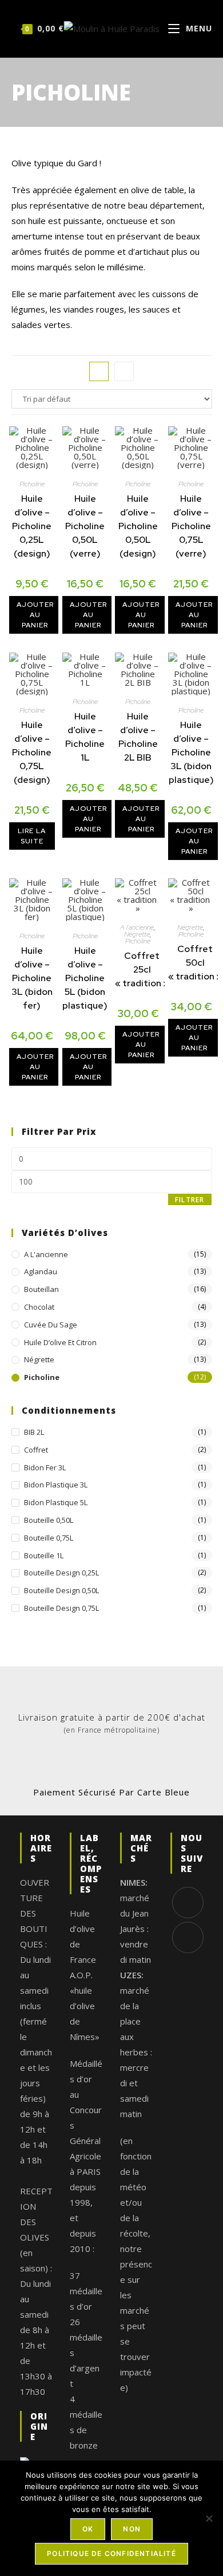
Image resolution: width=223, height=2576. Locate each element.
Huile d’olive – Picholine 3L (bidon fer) (32, 978)
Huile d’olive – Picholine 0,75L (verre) (191, 526)
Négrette (137, 934)
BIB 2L (34, 1432)
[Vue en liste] (124, 371)
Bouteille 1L (44, 1555)
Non (132, 2529)
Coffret (36, 1450)
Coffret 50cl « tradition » (195, 963)
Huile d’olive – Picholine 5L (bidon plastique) (85, 978)
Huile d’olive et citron (60, 1342)
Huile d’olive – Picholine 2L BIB (138, 737)
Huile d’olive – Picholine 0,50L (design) (138, 526)
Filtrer (190, 1200)
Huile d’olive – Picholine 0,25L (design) (32, 526)
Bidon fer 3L (45, 1467)
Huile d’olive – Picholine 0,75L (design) (32, 752)
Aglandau (41, 1271)
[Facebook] (188, 1903)
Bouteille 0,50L (49, 1520)
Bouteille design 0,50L (61, 1590)
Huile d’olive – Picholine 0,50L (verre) (85, 526)
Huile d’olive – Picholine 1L (85, 737)
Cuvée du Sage (51, 1325)
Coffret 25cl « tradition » (142, 969)
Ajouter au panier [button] (35, 615)
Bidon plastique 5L (56, 1502)
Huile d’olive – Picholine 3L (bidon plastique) (191, 752)
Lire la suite (32, 836)
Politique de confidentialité (111, 2553)
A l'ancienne (137, 927)
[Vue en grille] (99, 371)
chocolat (39, 1307)
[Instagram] (188, 1937)
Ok (88, 2529)
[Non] (209, 2518)
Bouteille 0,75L (49, 1538)
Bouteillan (41, 1289)
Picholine (32, 484)
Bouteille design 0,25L (61, 1573)
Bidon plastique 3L (56, 1485)
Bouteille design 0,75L (61, 1608)
